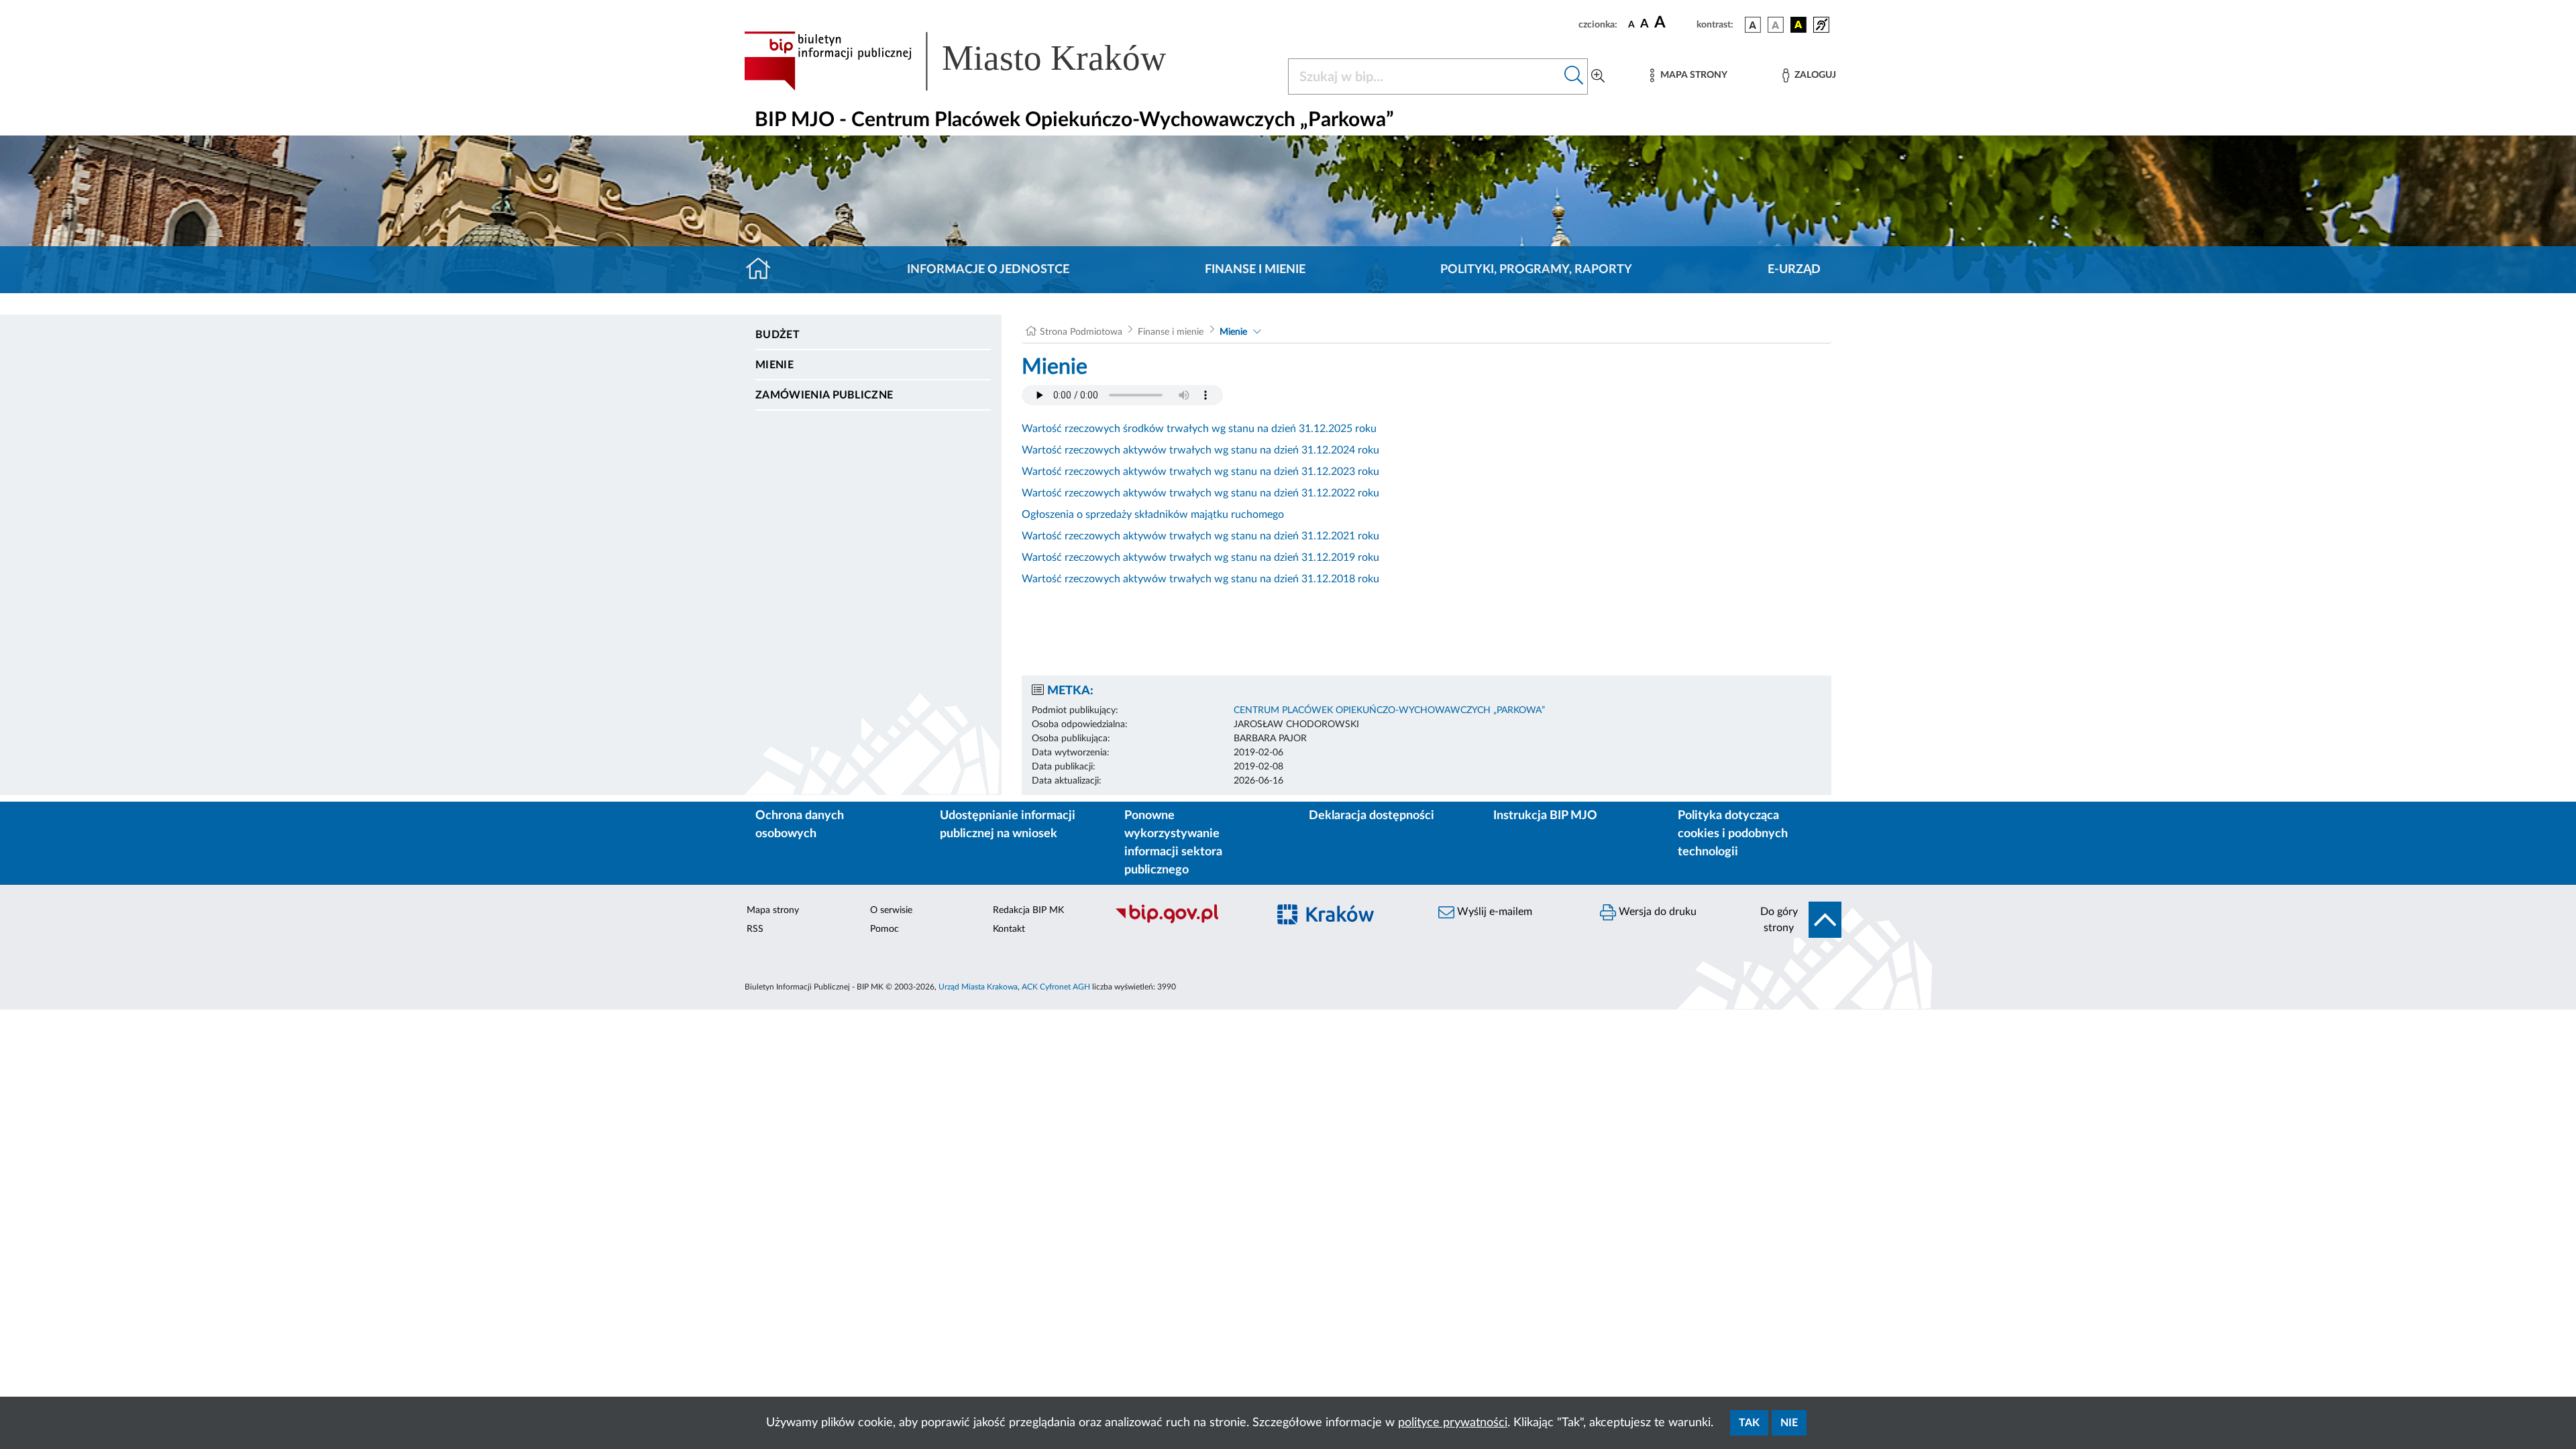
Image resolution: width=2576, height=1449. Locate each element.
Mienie (774, 365)
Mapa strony (773, 910)
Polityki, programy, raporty (1536, 270)
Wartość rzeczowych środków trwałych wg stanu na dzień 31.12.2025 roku (1199, 429)
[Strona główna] (764, 270)
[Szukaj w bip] (1574, 76)
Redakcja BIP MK (1028, 910)
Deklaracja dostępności (1372, 816)
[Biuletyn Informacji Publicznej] (1184, 922)
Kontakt (1009, 929)
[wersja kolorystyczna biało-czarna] (1776, 25)
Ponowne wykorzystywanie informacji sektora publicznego (1173, 843)
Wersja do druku (1656, 912)
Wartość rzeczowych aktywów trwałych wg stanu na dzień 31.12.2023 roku (1200, 472)
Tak (1749, 1423)
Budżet (777, 335)
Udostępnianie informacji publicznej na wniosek (1008, 825)
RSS (755, 929)
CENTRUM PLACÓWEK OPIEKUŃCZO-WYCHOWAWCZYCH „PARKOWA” (1389, 710)
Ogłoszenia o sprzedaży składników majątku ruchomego (1153, 515)
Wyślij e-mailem (1493, 912)
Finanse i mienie (1255, 270)
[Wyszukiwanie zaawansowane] (1598, 76)
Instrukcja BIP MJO (1545, 816)
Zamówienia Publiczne (824, 395)
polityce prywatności (1453, 1423)
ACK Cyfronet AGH (1056, 987)
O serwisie (891, 910)
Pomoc (884, 929)
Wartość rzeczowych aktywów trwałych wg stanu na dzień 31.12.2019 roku (1200, 557)
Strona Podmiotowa (1081, 332)
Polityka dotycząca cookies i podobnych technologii (1733, 834)
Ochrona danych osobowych (800, 825)
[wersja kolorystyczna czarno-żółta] (1799, 25)
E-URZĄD (1794, 270)
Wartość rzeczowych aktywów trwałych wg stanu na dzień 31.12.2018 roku (1200, 579)
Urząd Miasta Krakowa (978, 987)
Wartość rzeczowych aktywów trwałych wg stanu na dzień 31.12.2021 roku (1200, 536)
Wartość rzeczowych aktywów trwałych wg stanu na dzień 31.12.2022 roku (1200, 493)
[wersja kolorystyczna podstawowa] (1753, 25)
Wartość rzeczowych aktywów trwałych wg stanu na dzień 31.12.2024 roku (1200, 450)
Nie (1789, 1423)
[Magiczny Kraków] (1346, 922)
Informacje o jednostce (988, 270)
